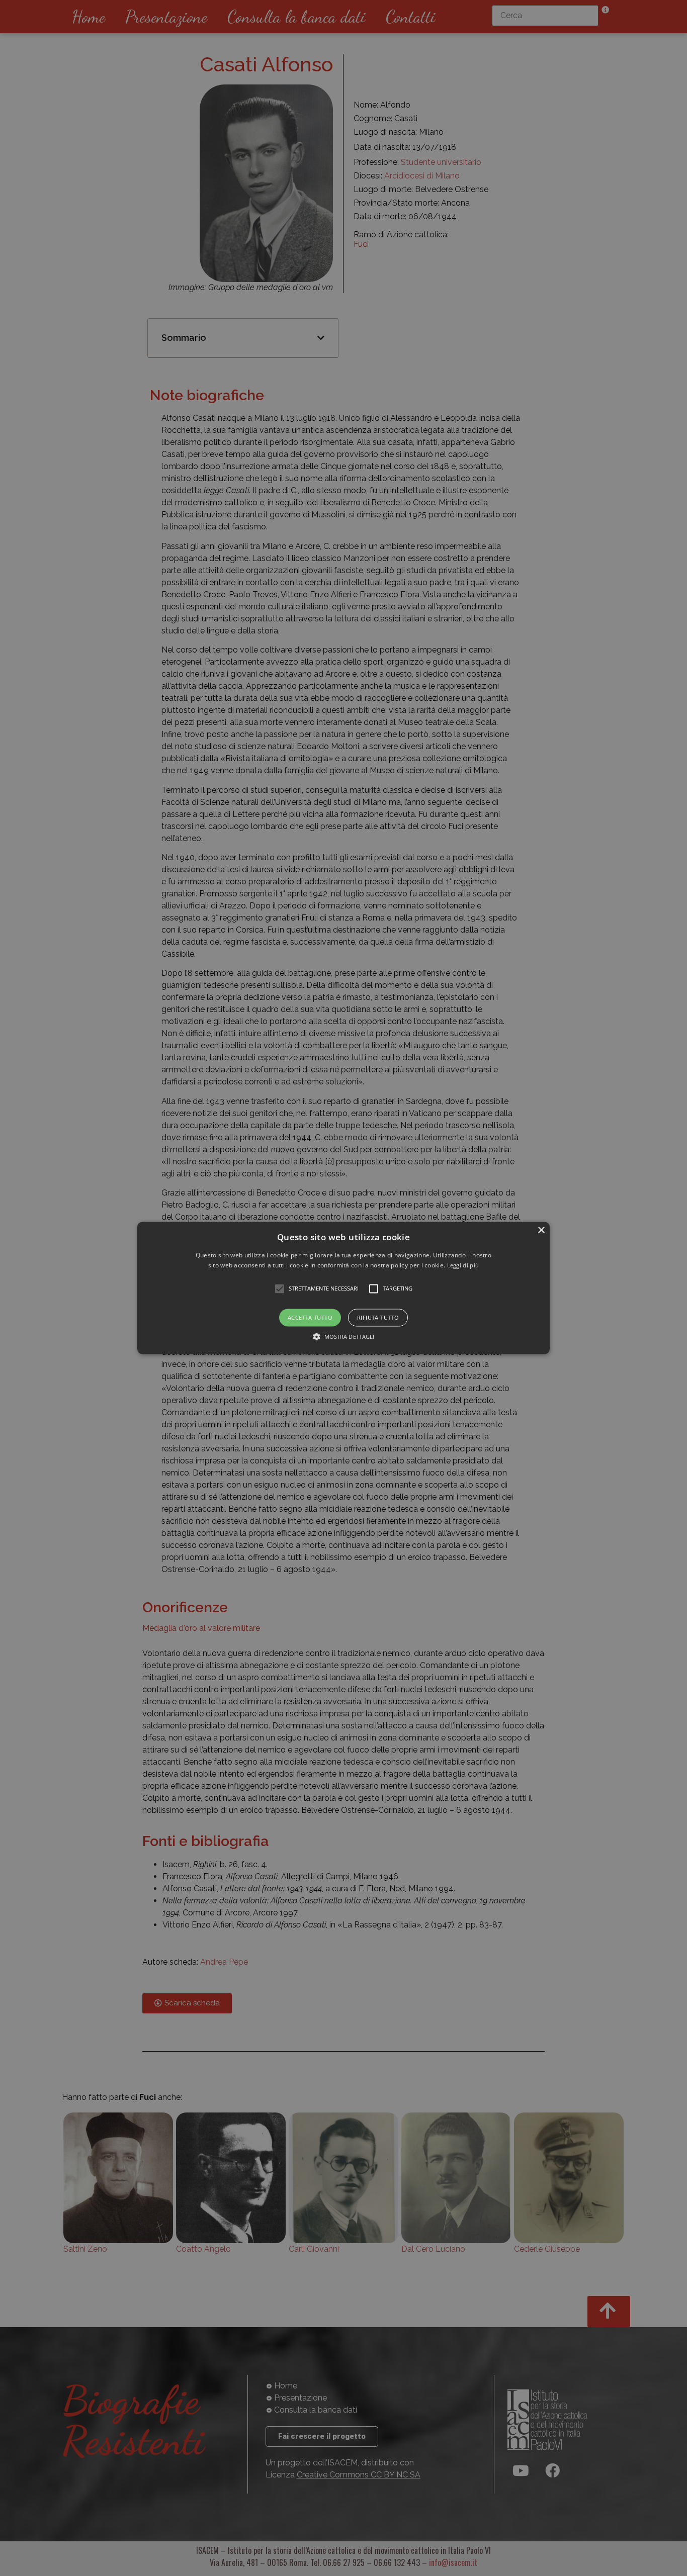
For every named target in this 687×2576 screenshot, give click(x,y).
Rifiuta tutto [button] (378, 1317)
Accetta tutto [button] (310, 1317)
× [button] (541, 1230)
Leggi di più (463, 1266)
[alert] (343, 1288)
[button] (343, 1288)
